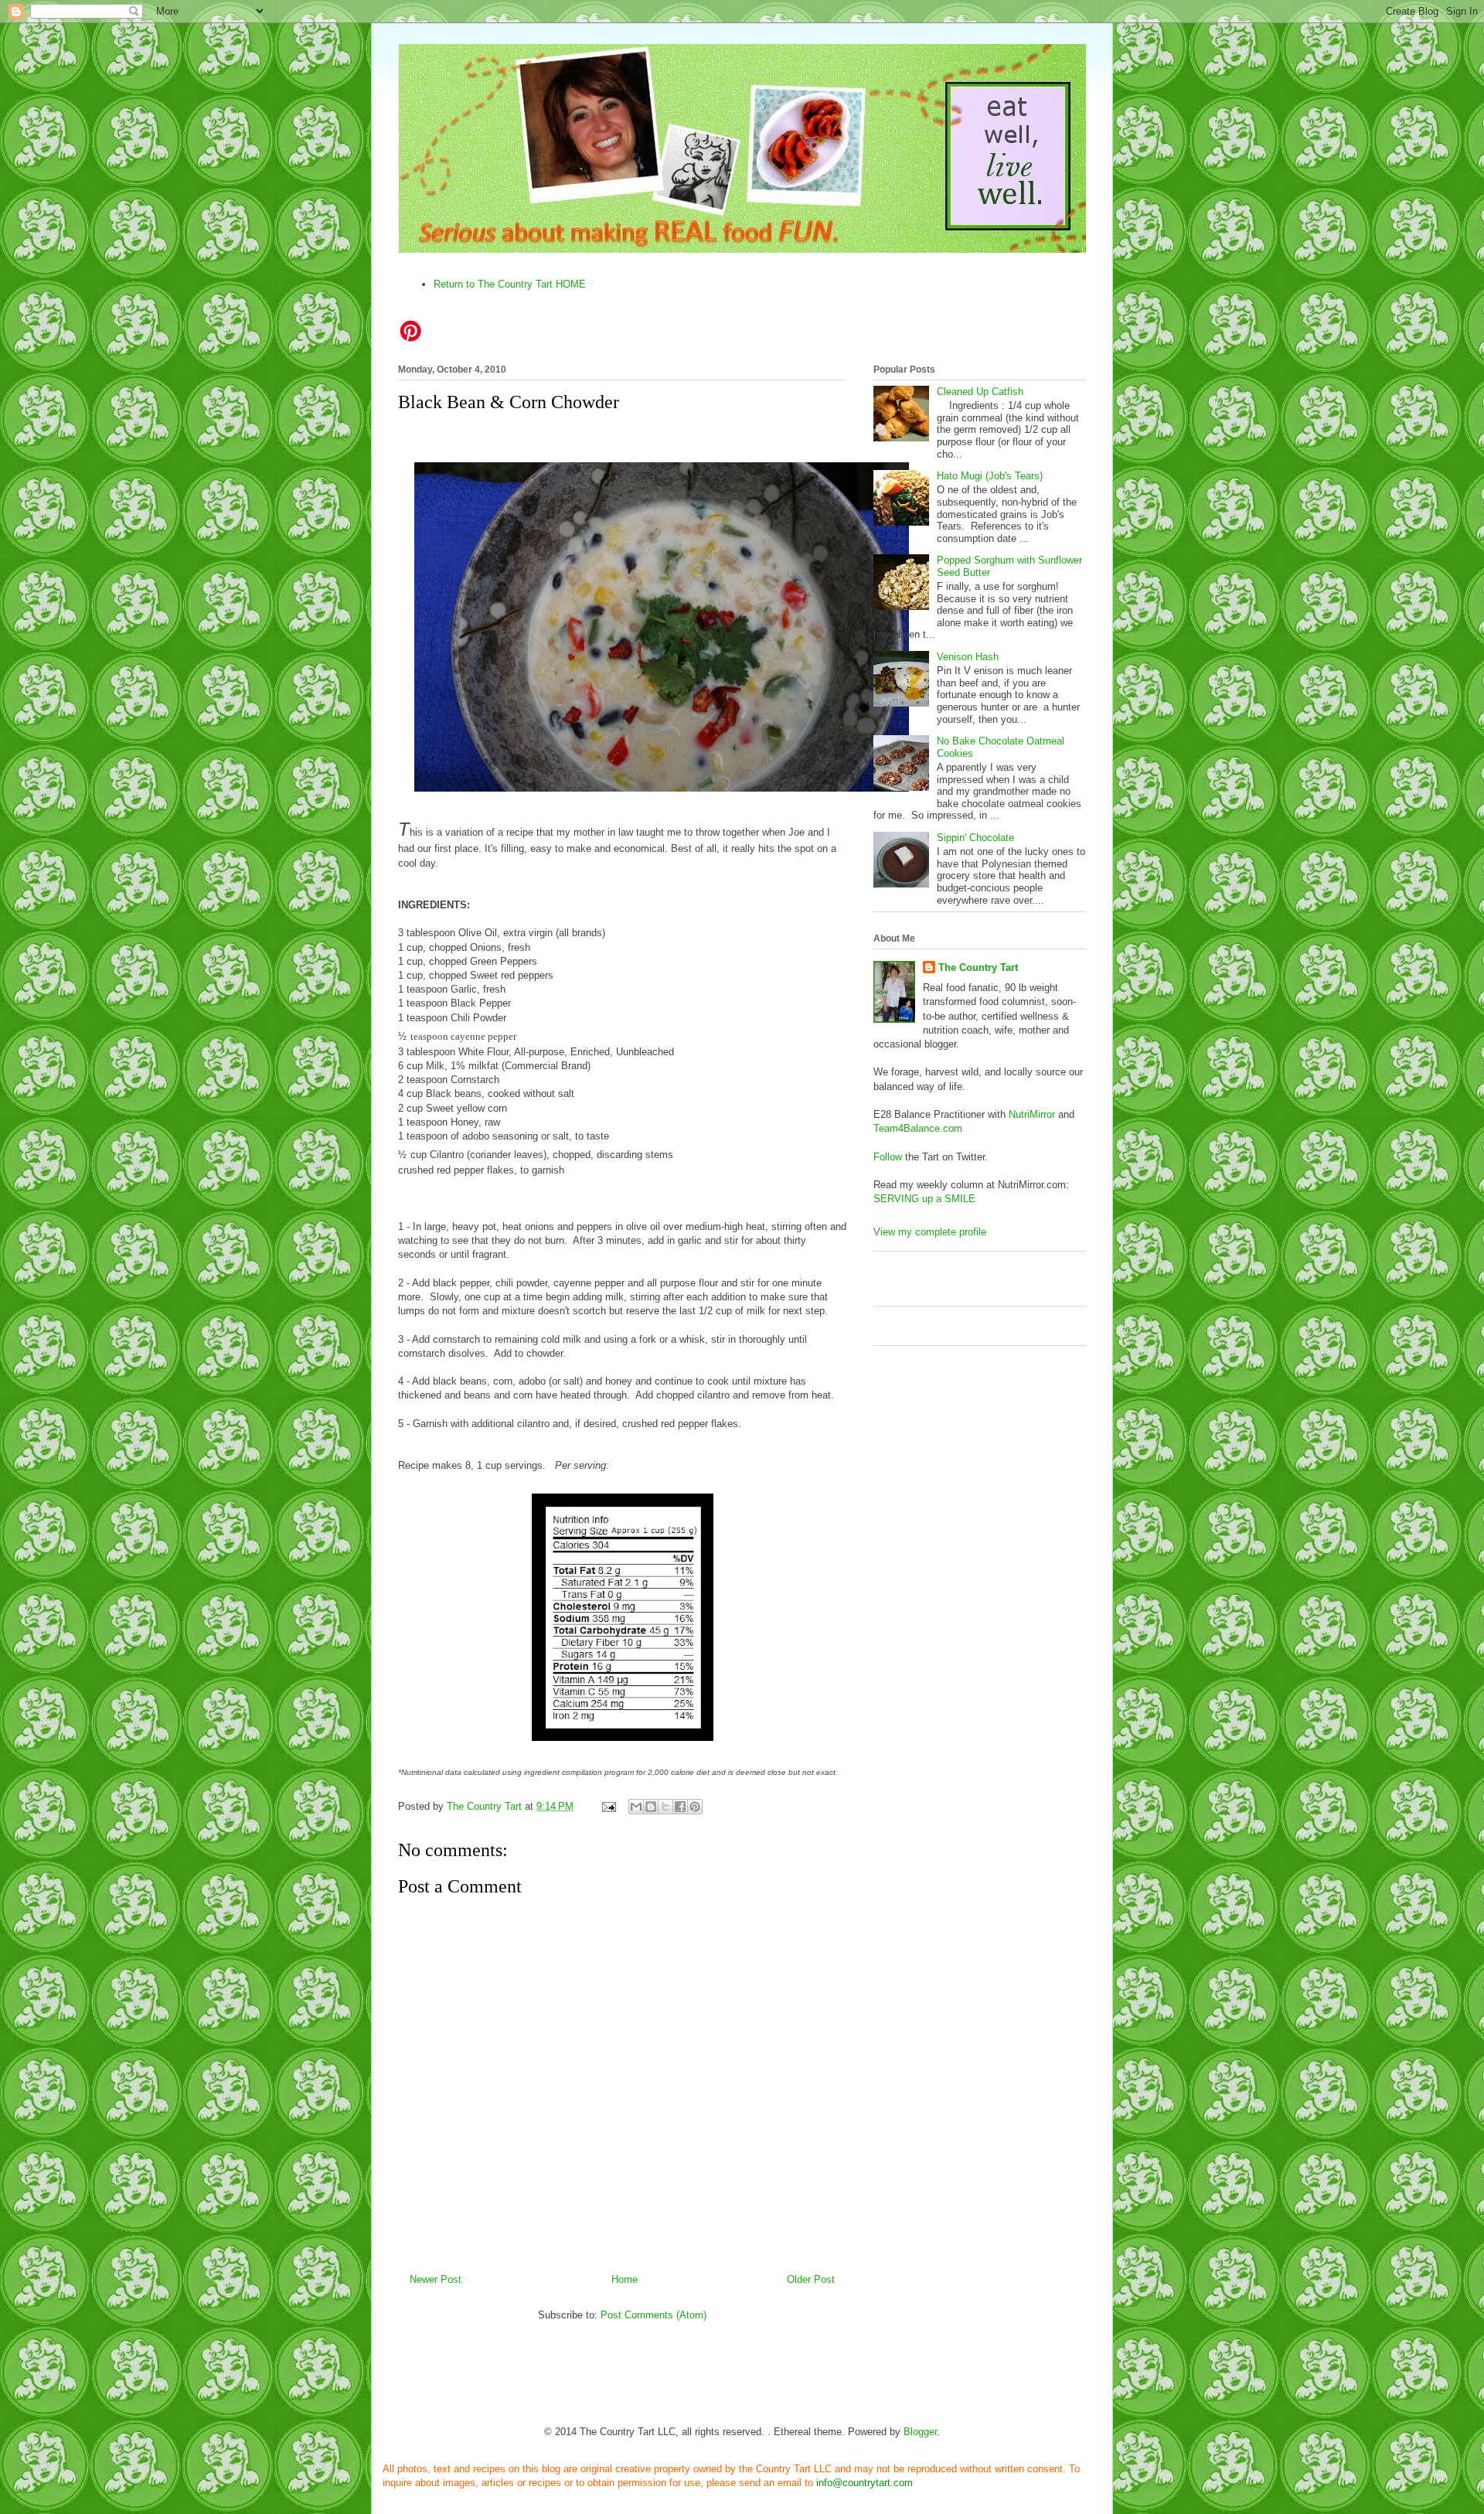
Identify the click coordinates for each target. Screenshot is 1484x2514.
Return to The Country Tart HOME (510, 284)
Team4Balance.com (918, 1128)
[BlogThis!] (651, 1807)
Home (625, 2279)
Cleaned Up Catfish (980, 392)
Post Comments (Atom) (654, 2315)
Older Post (811, 2279)
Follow (888, 1157)
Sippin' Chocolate (975, 838)
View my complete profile (930, 1232)
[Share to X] (665, 1807)
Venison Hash (968, 657)
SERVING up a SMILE (924, 1199)
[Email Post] (608, 1806)
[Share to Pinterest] (695, 1807)
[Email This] (636, 1807)
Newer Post (436, 2279)
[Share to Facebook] (680, 1807)
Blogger (920, 2432)
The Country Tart (978, 967)
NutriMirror (1032, 1114)
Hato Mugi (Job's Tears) (990, 476)
